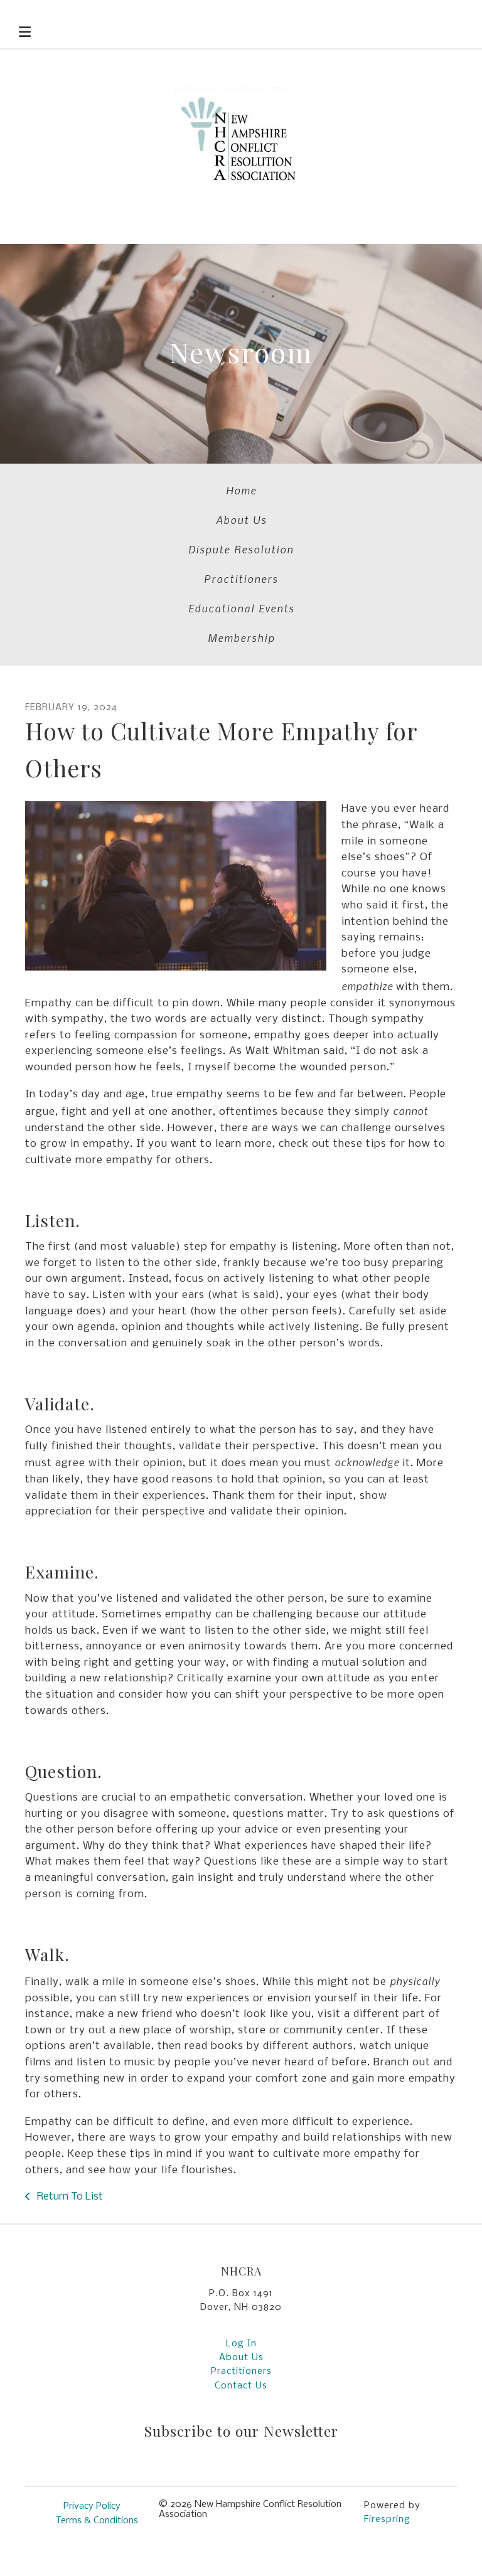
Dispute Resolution (241, 549)
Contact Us (241, 2386)
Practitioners (241, 578)
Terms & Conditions (97, 2521)
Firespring (387, 2520)
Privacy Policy (92, 2506)
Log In (241, 2344)
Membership (241, 637)
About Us (241, 519)
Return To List (69, 2197)
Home (241, 490)
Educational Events (241, 608)
